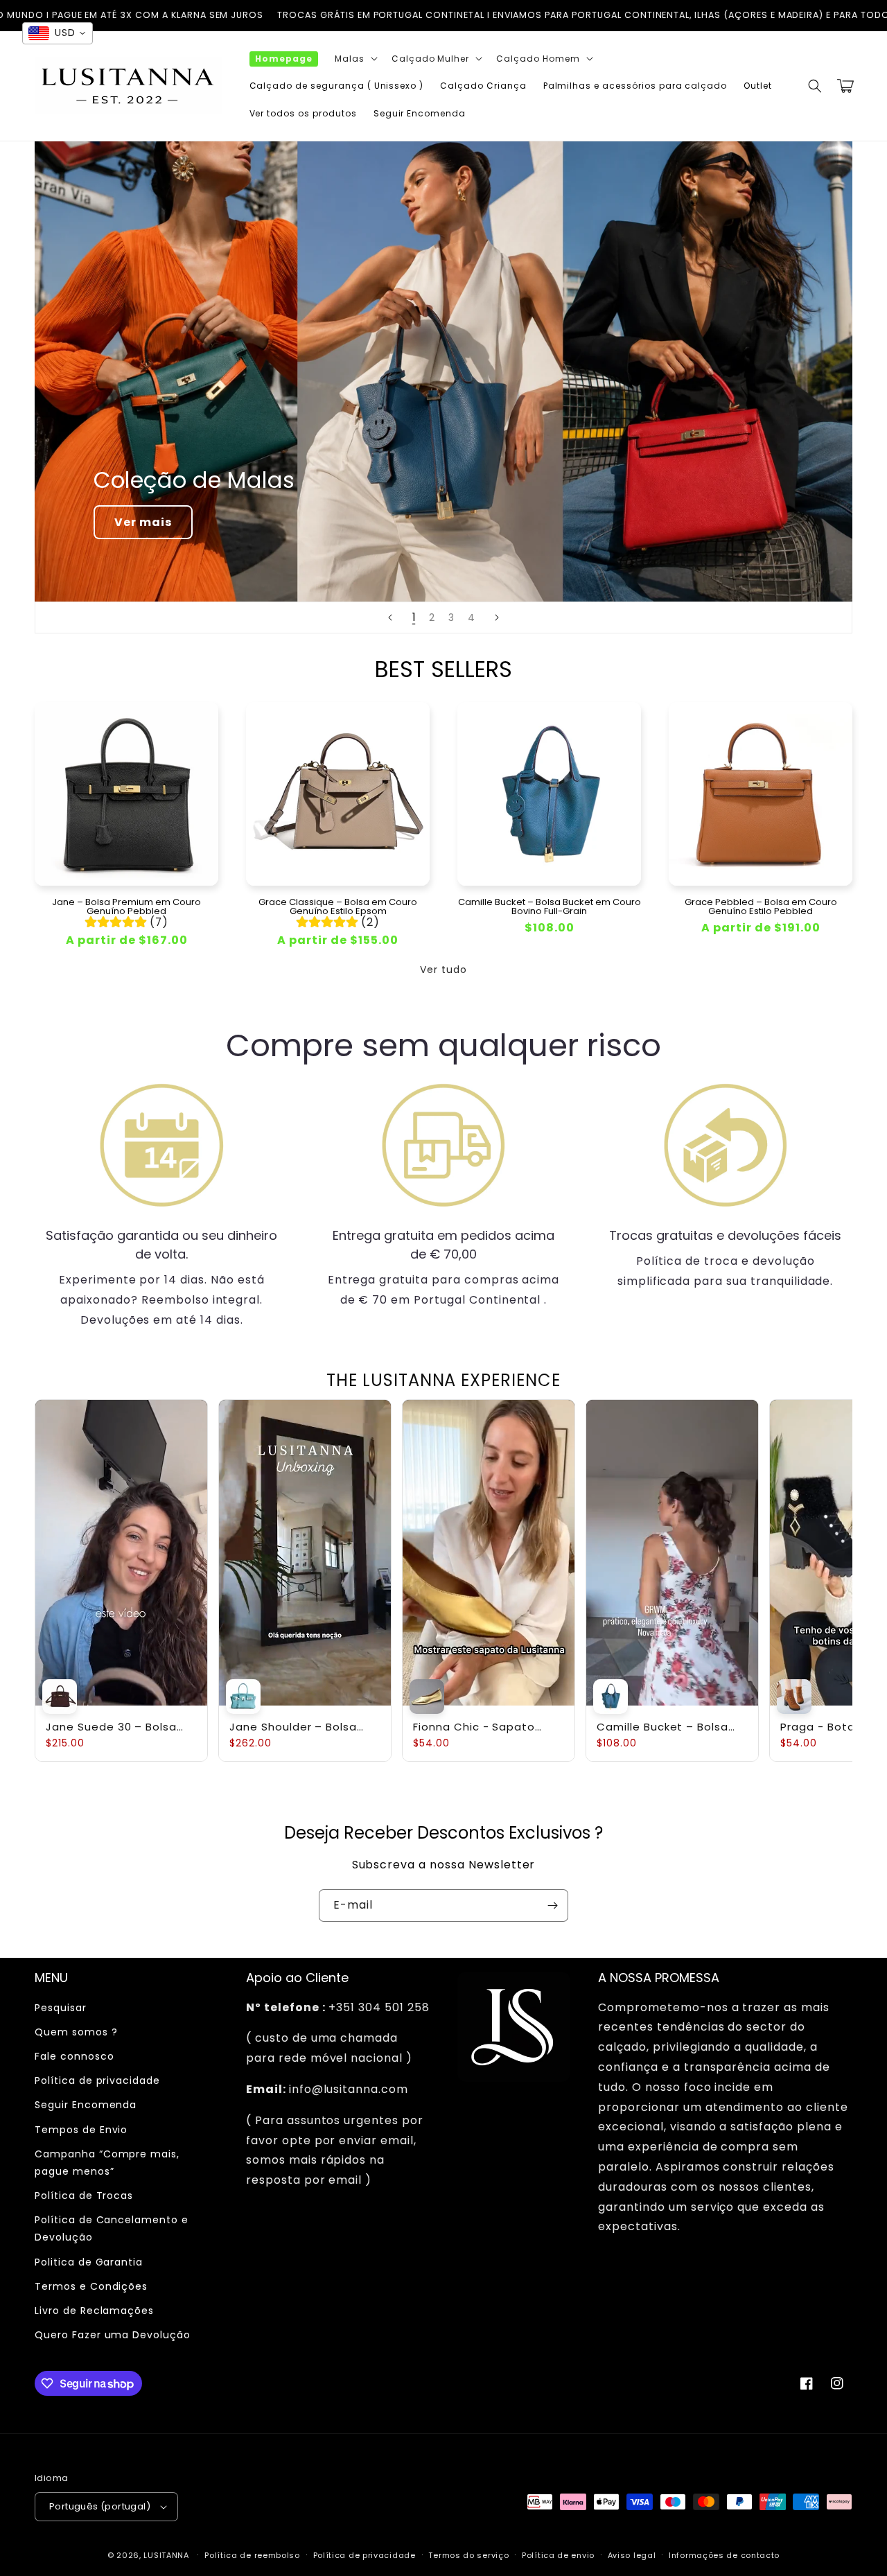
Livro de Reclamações (94, 2311)
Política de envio (558, 2555)
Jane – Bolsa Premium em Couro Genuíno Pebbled (126, 906)
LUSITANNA (166, 2555)
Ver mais (143, 522)
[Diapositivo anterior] (390, 617)
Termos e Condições (91, 2286)
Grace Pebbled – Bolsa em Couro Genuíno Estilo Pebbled (761, 906)
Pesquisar (61, 2008)
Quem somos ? (76, 2032)
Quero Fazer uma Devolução (113, 2335)
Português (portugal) (100, 2506)
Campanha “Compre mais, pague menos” (107, 2163)
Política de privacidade (97, 2080)
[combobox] (58, 33)
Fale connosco (74, 2056)
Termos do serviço (468, 2555)
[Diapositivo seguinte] (497, 617)
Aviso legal (632, 2555)
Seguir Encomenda (86, 2105)
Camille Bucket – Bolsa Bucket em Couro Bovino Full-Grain (550, 906)
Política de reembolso (252, 2555)
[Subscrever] (552, 1905)
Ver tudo (443, 970)
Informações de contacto (724, 2555)
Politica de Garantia (89, 2262)
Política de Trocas (84, 2196)
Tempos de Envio (81, 2130)
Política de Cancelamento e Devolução (112, 2228)
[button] (355, 59)
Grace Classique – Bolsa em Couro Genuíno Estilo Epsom (338, 906)
